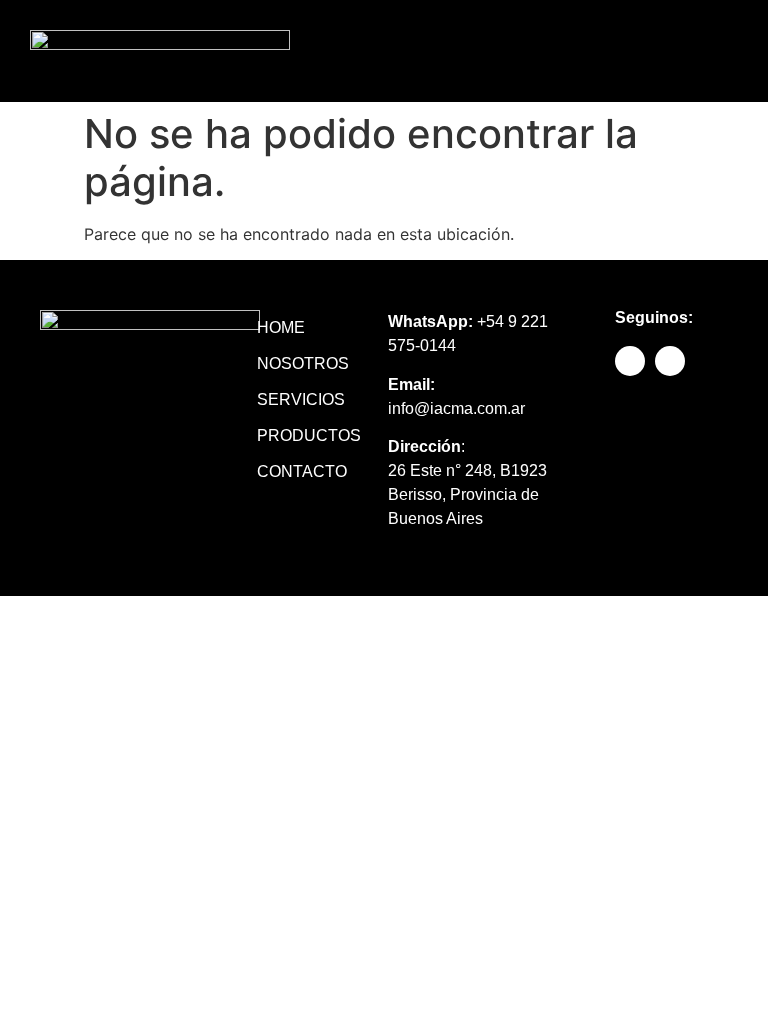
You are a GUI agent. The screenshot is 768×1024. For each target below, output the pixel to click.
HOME (281, 327)
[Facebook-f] (673, 51)
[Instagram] (718, 51)
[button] (589, 51)
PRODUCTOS (302, 435)
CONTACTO (302, 471)
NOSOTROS (302, 363)
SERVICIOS (301, 399)
